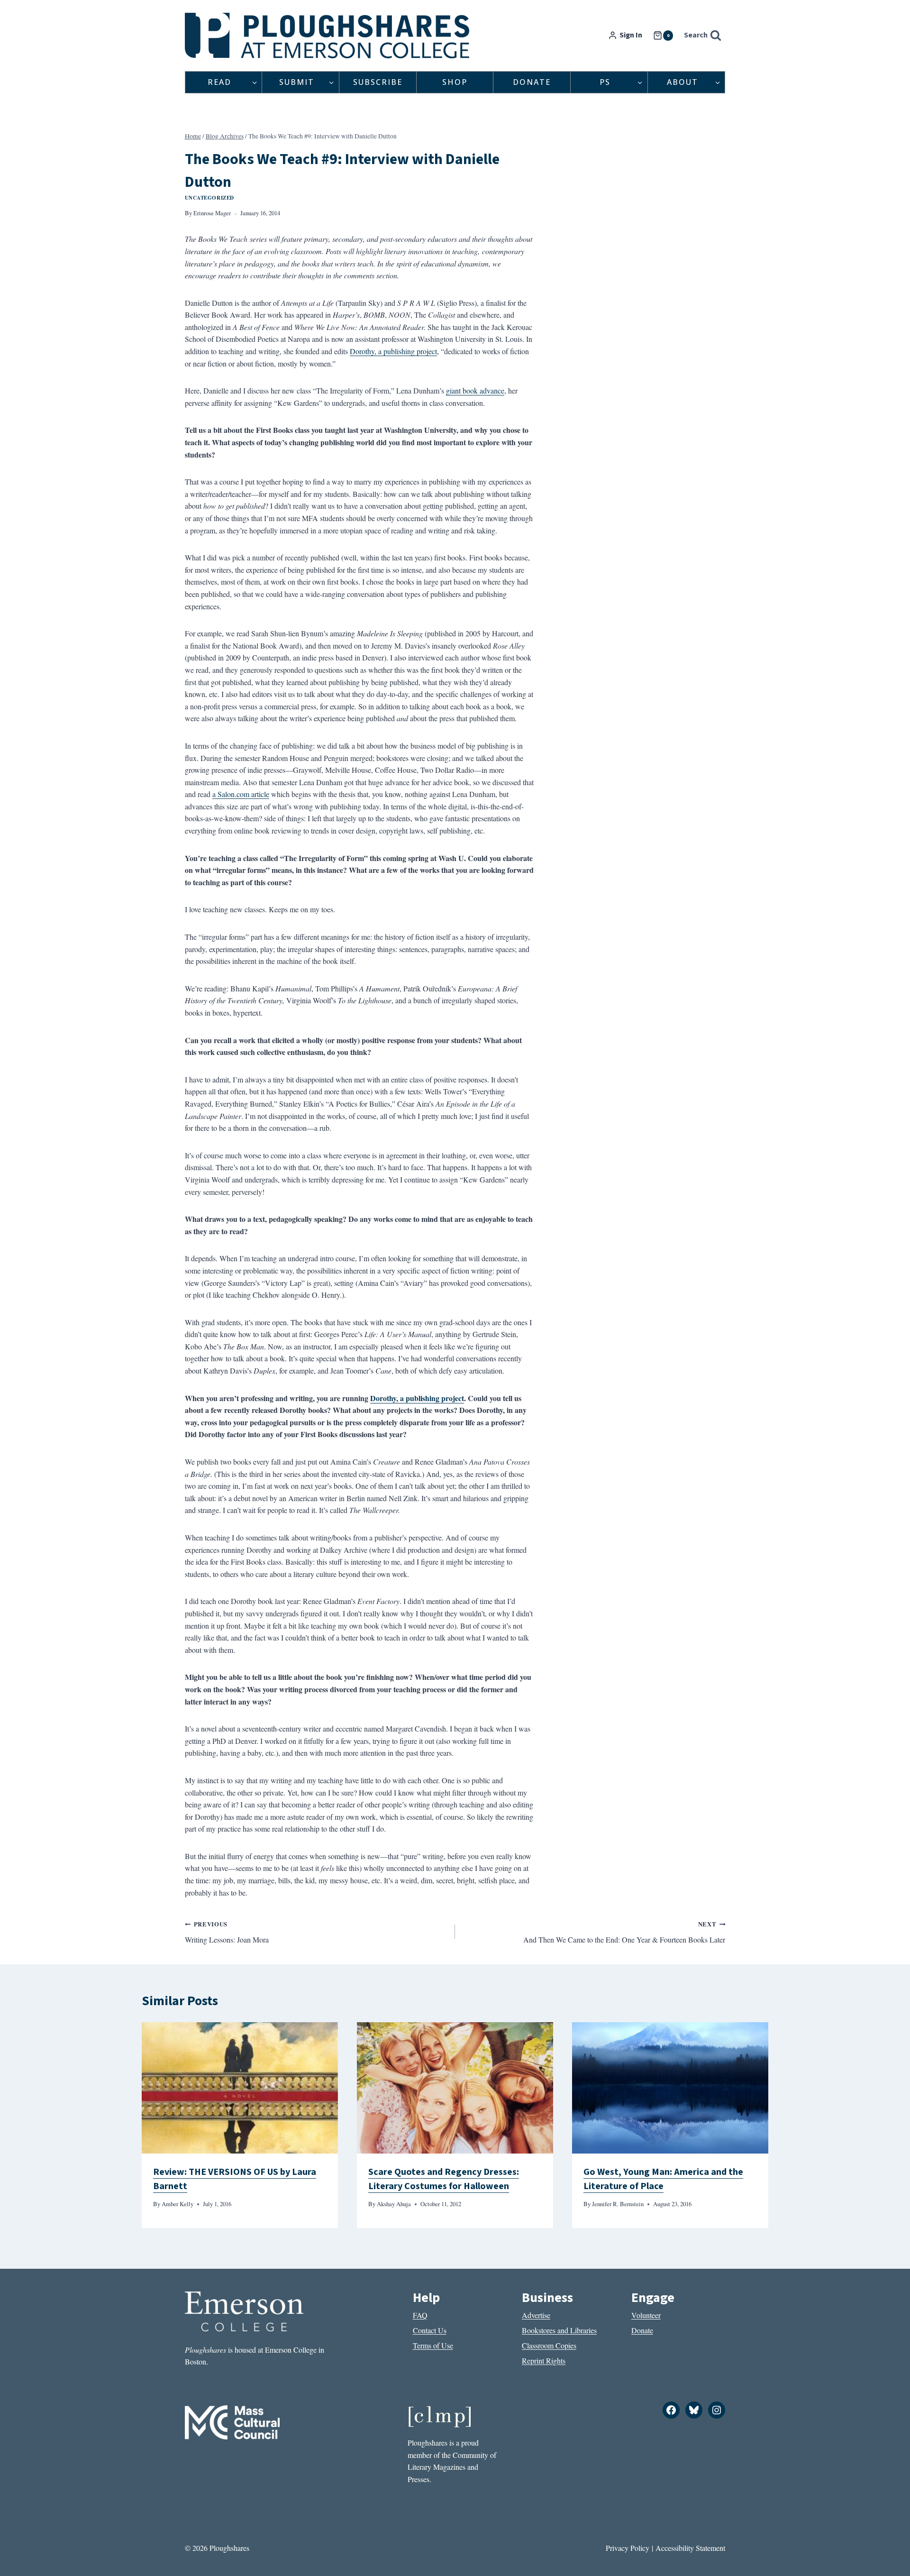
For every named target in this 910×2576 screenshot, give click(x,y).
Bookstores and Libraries (559, 2330)
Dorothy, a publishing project (393, 351)
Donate (532, 82)
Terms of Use (433, 2345)
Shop (455, 82)
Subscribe (378, 82)
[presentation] (240, 2088)
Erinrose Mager (212, 213)
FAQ (420, 2315)
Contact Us (430, 2330)
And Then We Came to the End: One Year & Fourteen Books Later (624, 1932)
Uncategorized (209, 197)
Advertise (536, 2315)
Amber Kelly (177, 2204)
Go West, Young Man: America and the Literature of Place (663, 2179)
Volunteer (646, 2315)
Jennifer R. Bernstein (618, 2204)
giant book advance (475, 390)
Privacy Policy (628, 2548)
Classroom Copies (549, 2345)
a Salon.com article (241, 794)
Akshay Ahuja (394, 2204)
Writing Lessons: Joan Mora (227, 1932)
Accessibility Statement (690, 2548)
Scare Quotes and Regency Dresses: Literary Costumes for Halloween (444, 2179)
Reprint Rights (544, 2361)
